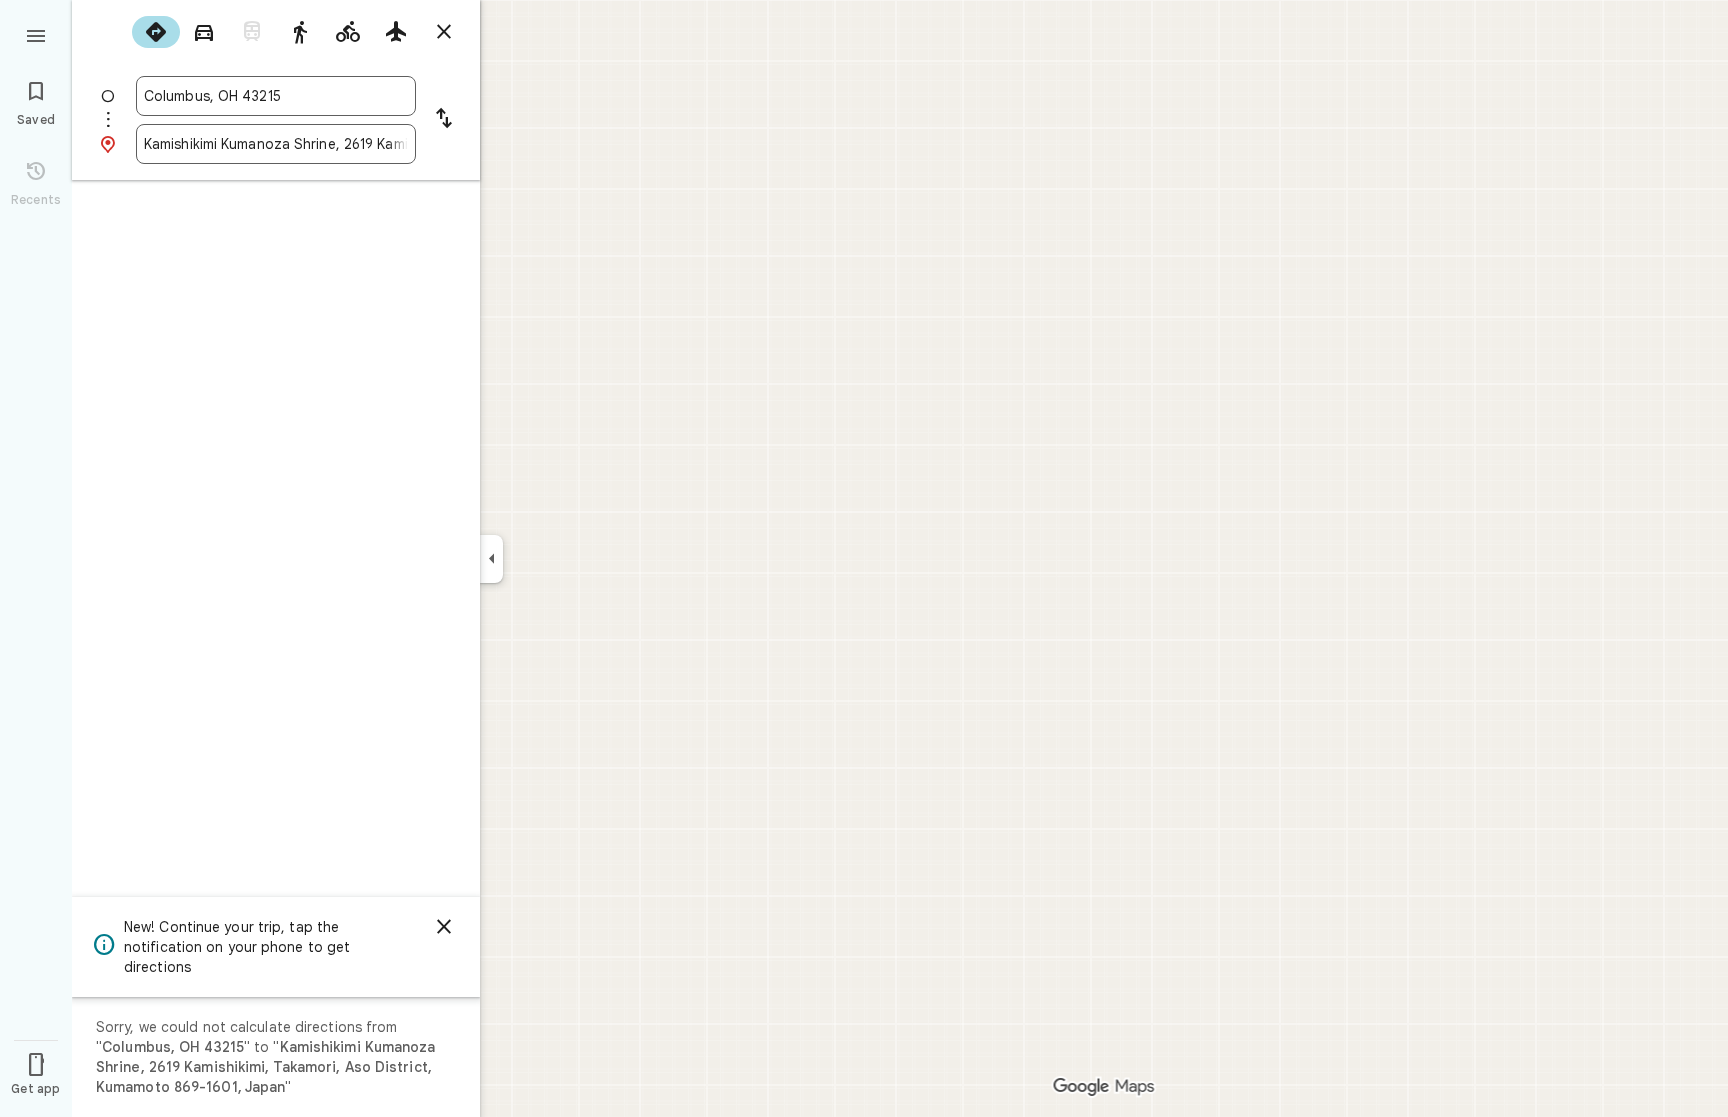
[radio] (156, 32)
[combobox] (276, 96)
